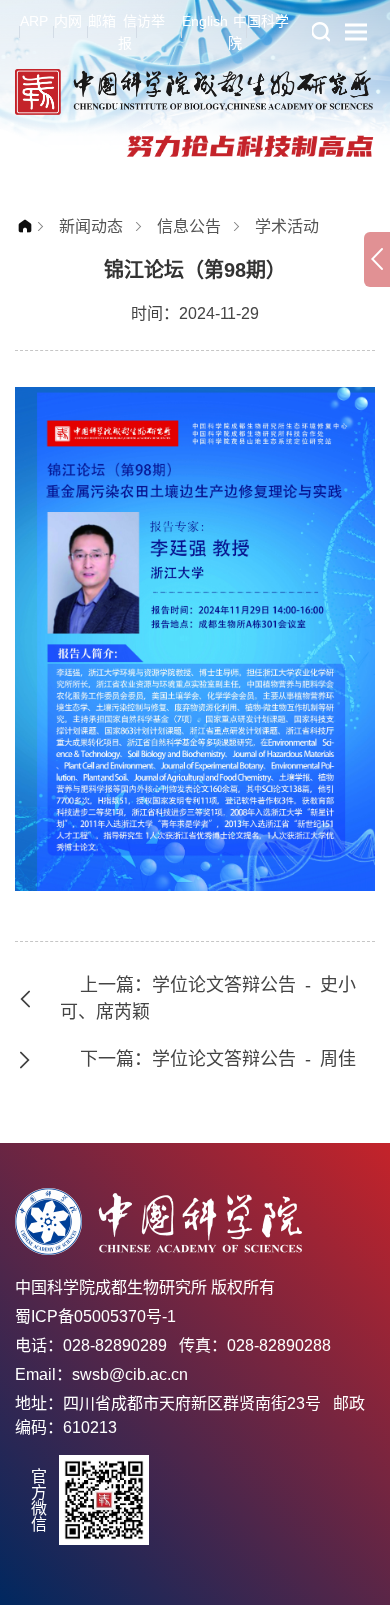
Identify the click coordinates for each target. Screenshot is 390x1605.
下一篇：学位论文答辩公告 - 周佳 (218, 1059)
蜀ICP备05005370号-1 (95, 1316)
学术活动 (287, 226)
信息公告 (189, 226)
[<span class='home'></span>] (30, 226)
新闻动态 (91, 226)
